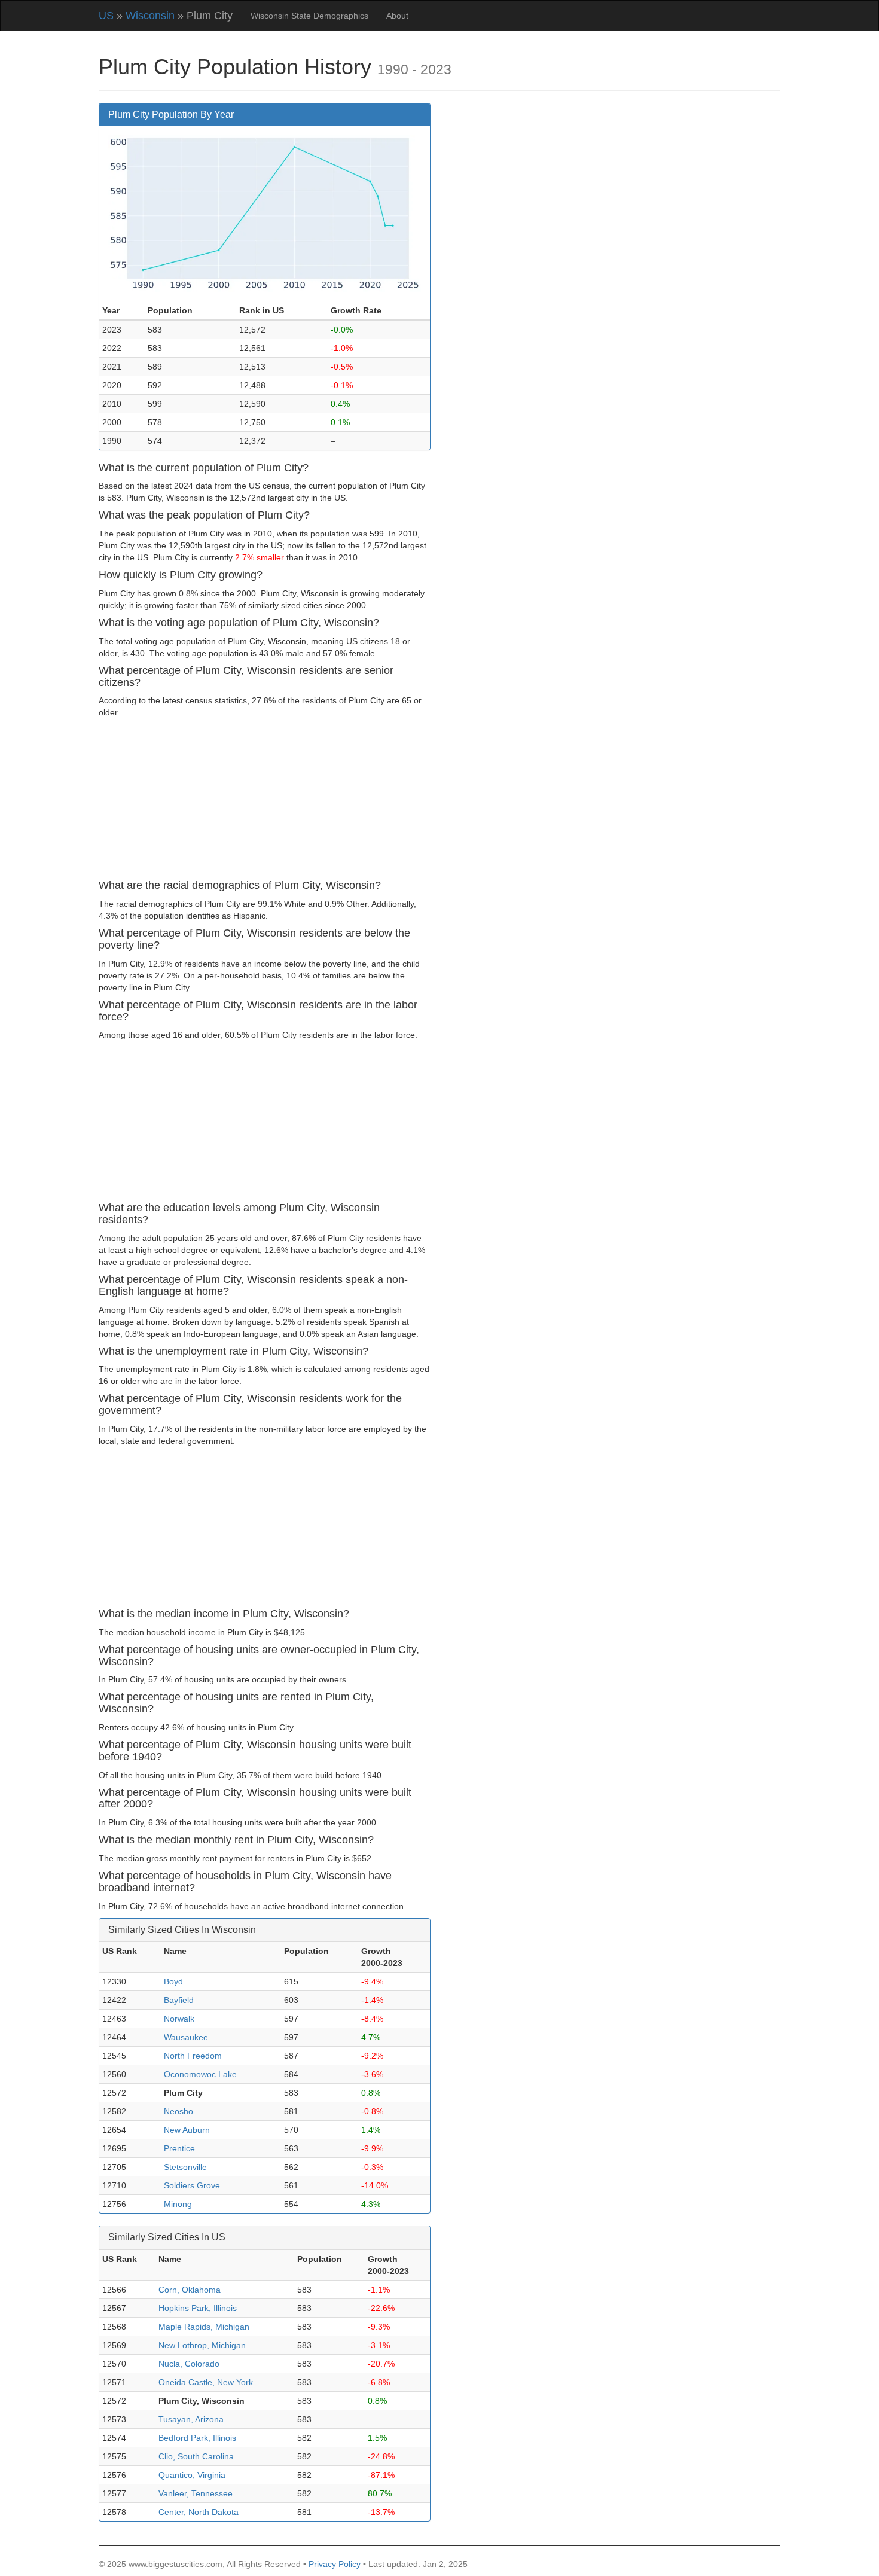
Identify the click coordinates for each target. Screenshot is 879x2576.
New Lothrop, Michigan (202, 2345)
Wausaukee (186, 2037)
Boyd (173, 1981)
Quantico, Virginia (192, 2475)
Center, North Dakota (199, 2512)
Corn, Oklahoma (190, 2290)
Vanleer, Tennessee (196, 2493)
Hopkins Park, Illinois (198, 2308)
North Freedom (193, 2056)
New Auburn (187, 2130)
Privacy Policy (335, 2564)
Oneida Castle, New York (206, 2382)
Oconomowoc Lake (200, 2074)
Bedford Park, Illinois (197, 2438)
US (106, 16)
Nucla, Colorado (189, 2364)
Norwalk (179, 2019)
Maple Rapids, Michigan (204, 2327)
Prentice (179, 2148)
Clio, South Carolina (196, 2456)
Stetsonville (185, 2167)
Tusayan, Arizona (191, 2419)
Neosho (178, 2111)
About (397, 16)
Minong (178, 2204)
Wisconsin (150, 16)
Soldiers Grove (192, 2185)
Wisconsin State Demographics (309, 16)
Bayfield (179, 2000)
